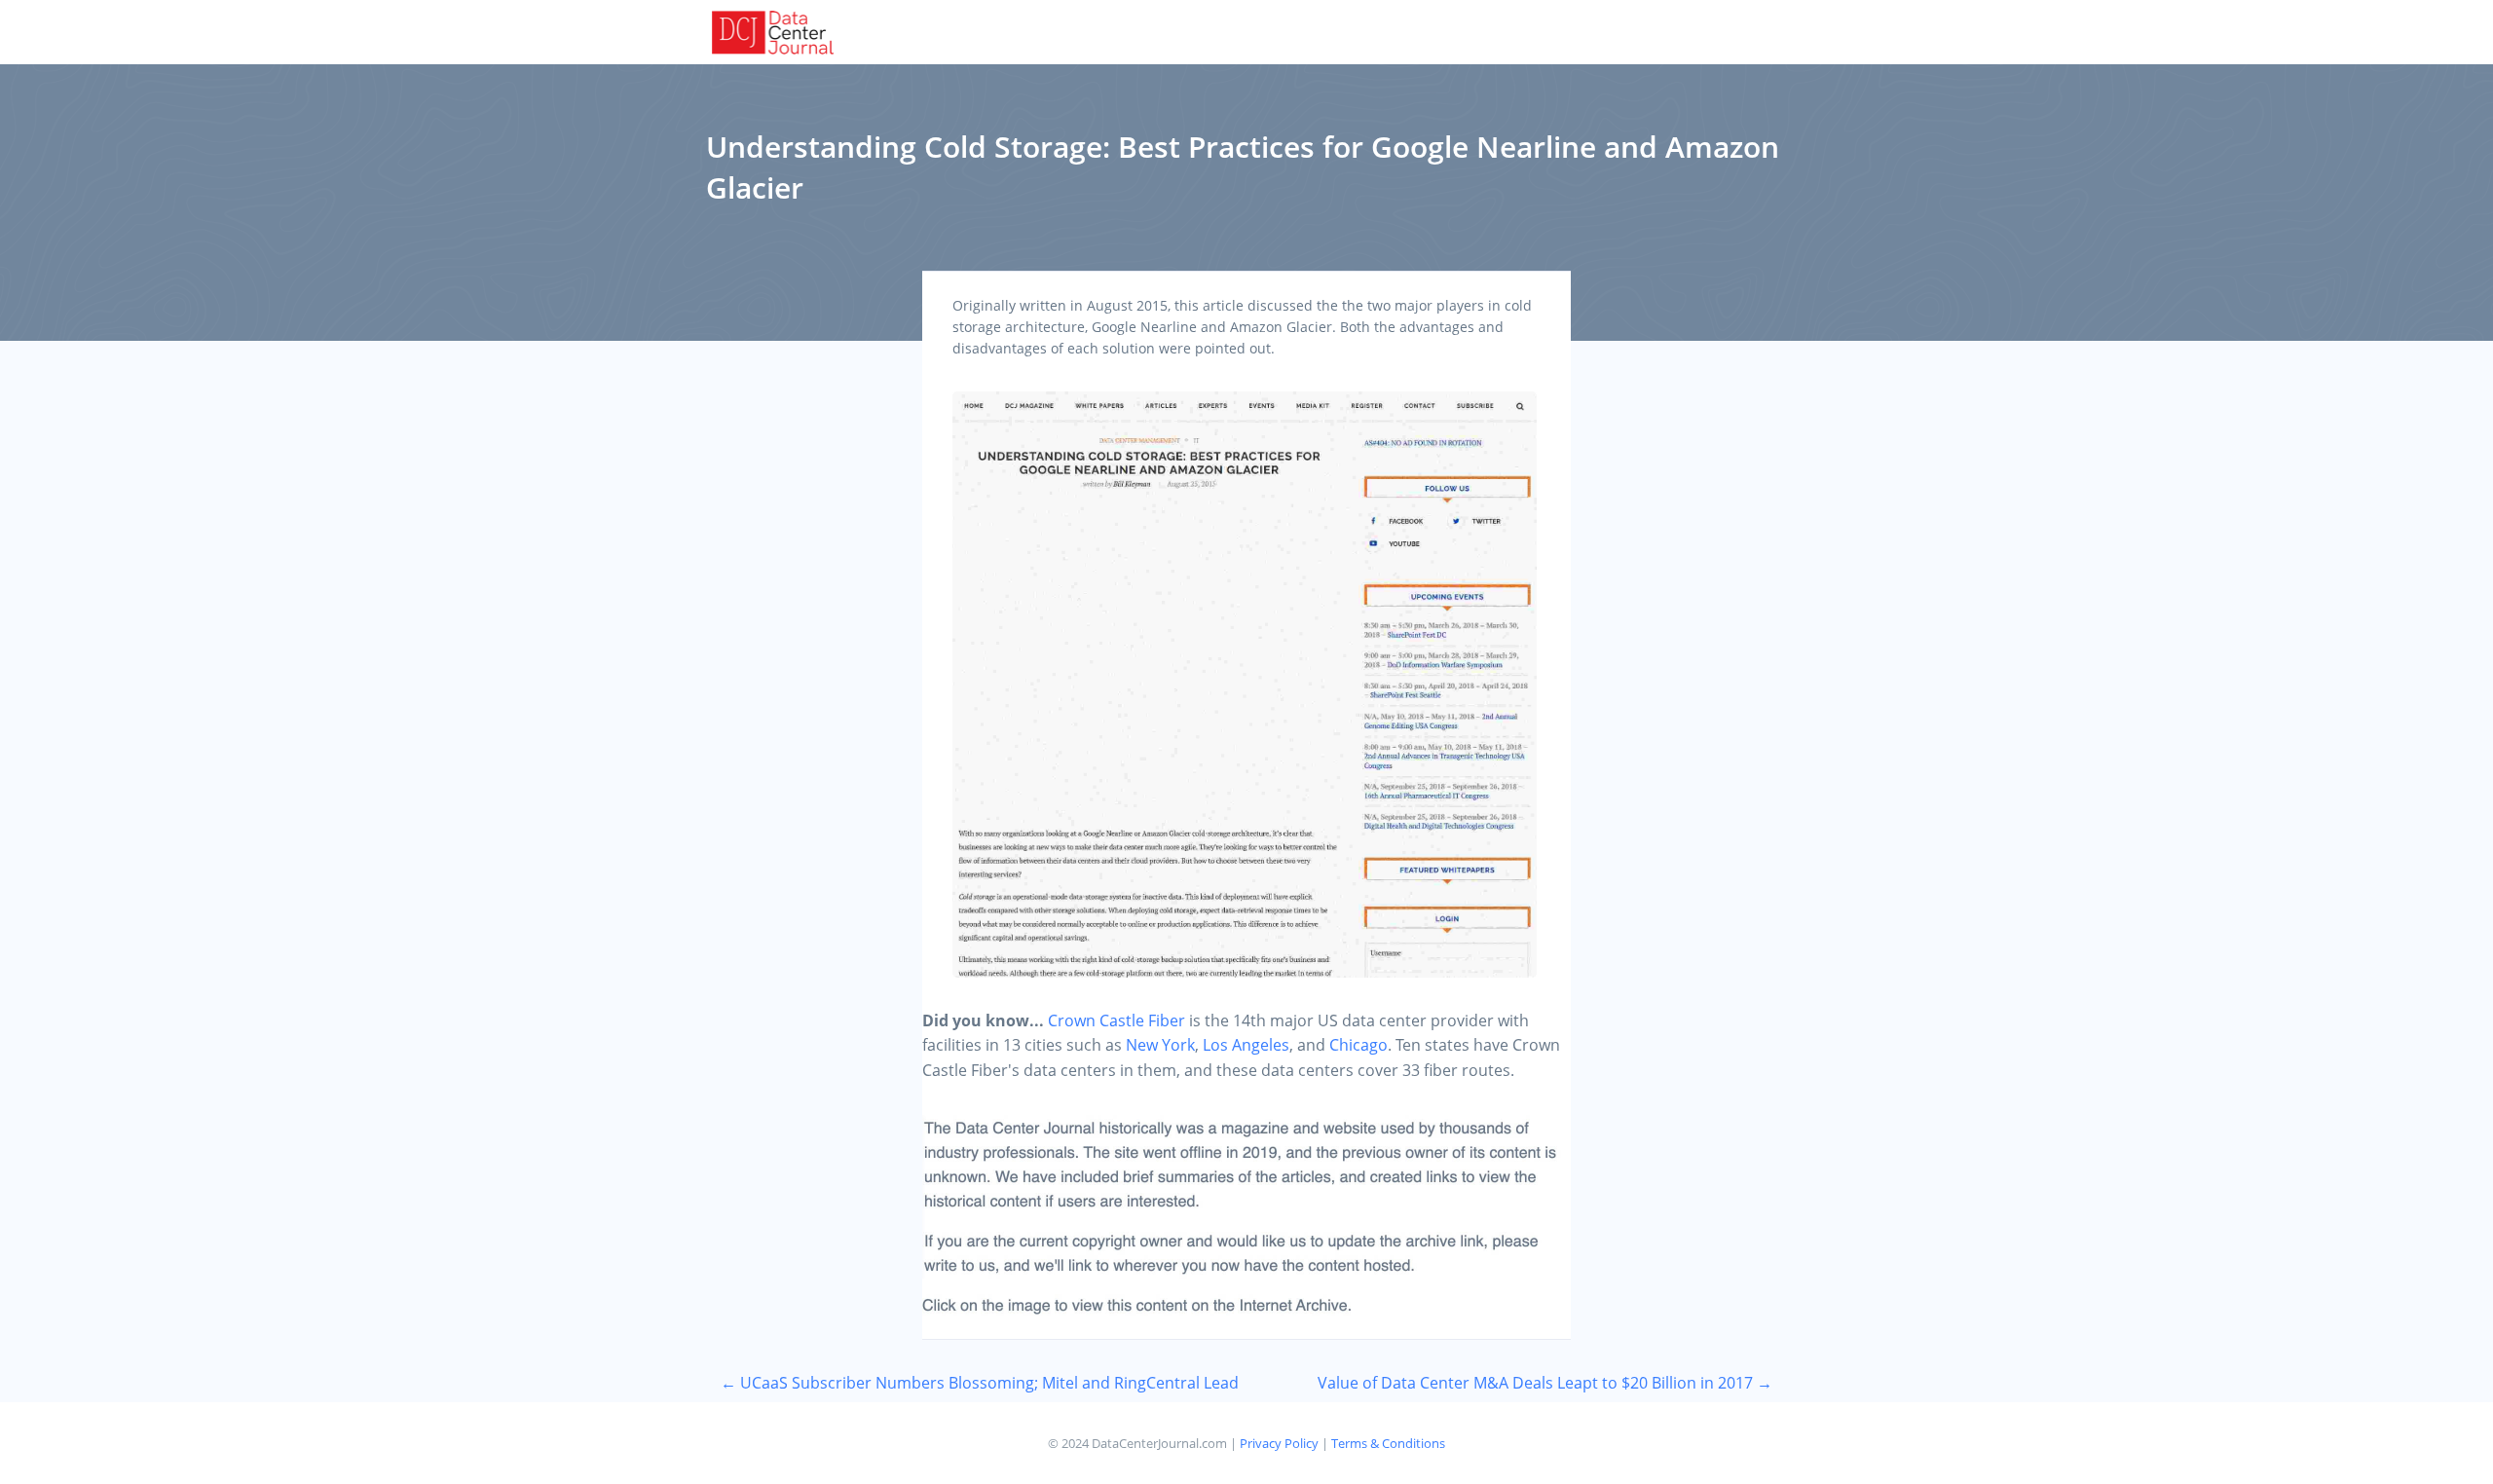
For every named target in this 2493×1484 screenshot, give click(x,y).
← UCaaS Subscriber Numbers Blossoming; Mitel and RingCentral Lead (980, 1383)
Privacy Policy (1279, 1443)
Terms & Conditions (1388, 1443)
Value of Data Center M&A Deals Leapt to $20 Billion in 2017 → (1545, 1383)
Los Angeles (1246, 1045)
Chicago (1358, 1045)
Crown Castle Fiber (1116, 1020)
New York (1160, 1045)
